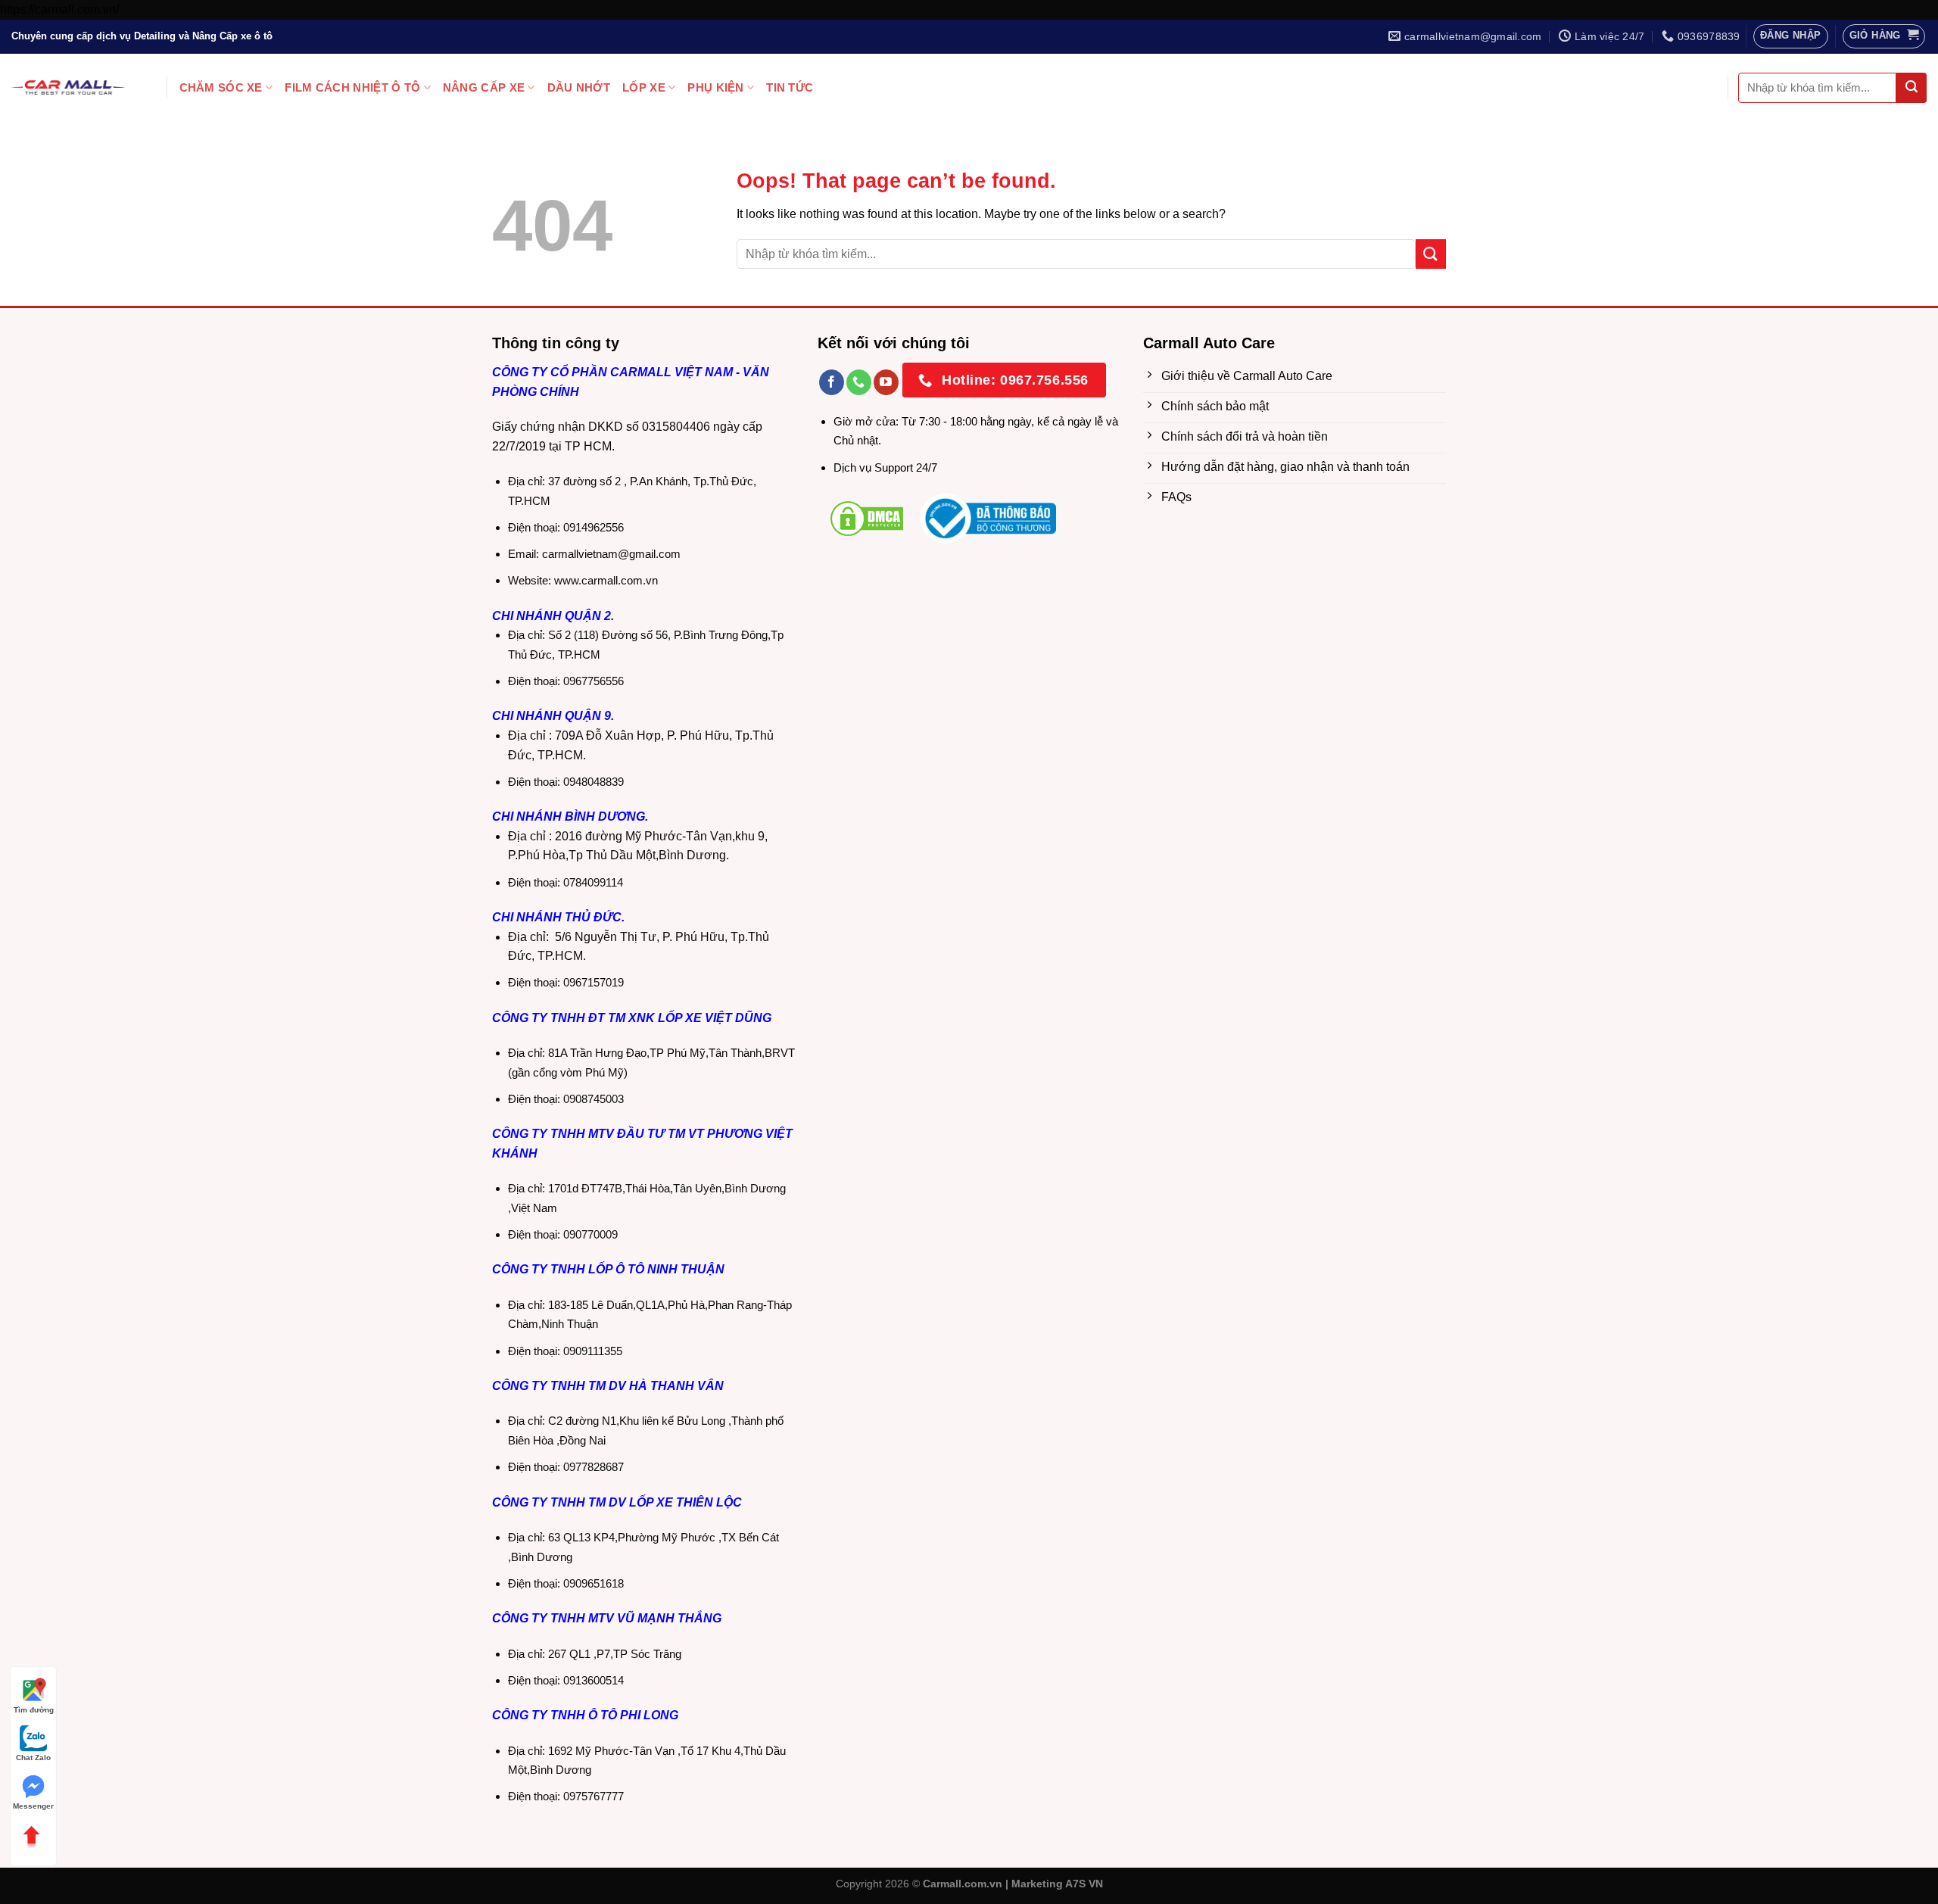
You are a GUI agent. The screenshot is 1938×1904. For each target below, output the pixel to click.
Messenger (33, 1806)
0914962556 (594, 527)
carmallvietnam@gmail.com (611, 554)
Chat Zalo (33, 1758)
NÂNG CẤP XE (484, 87)
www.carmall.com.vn (606, 580)
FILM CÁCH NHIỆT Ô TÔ (352, 87)
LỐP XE (644, 87)
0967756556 (594, 681)
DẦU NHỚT (579, 87)
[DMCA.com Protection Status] (867, 517)
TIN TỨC (790, 87)
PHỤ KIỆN (715, 87)
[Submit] (1912, 88)
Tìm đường (34, 1710)
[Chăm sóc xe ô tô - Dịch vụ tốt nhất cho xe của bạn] (68, 87)
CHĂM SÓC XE (221, 87)
